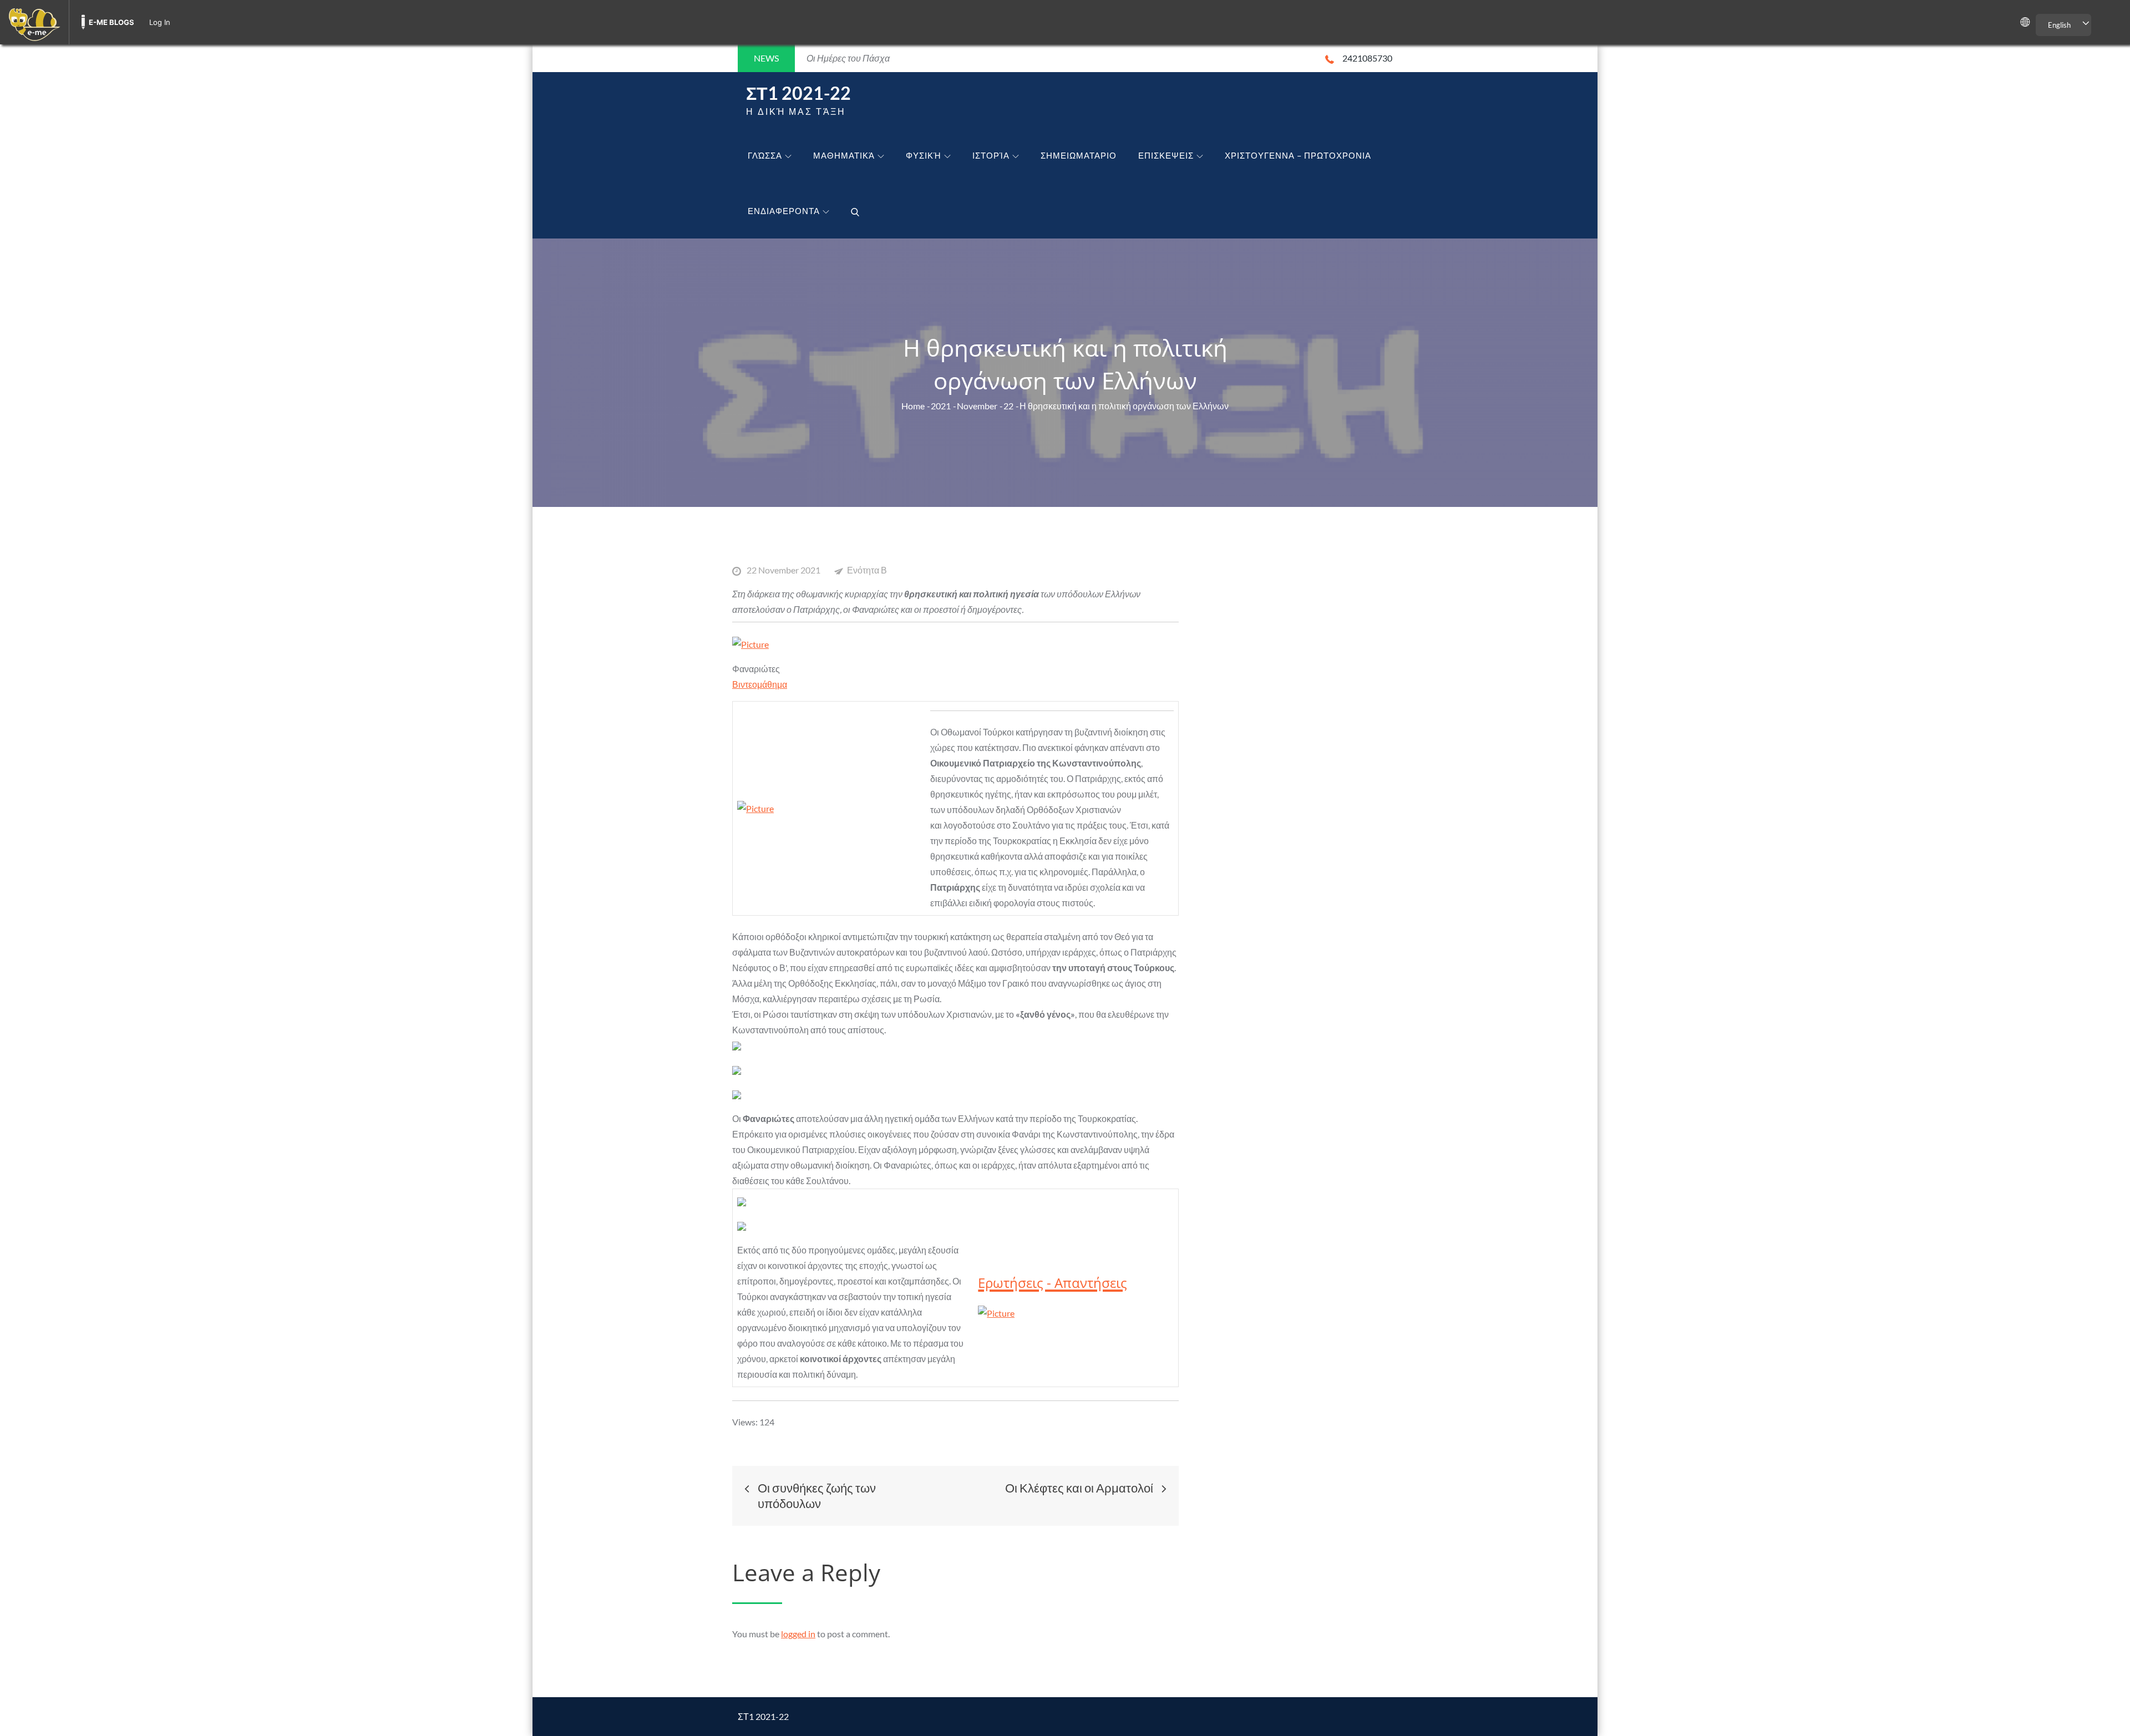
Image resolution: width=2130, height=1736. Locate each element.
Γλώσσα (765, 155)
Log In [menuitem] (160, 22)
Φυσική (924, 155)
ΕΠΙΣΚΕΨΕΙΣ (1166, 155)
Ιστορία (991, 155)
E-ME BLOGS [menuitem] (111, 22)
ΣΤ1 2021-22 (798, 93)
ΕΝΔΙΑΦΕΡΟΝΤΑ (784, 211)
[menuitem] (34, 22)
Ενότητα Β (867, 570)
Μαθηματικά (844, 155)
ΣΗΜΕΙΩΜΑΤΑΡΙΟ (1079, 155)
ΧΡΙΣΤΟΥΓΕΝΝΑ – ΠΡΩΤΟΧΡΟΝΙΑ (1298, 155)
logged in (798, 1634)
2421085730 (1367, 58)
